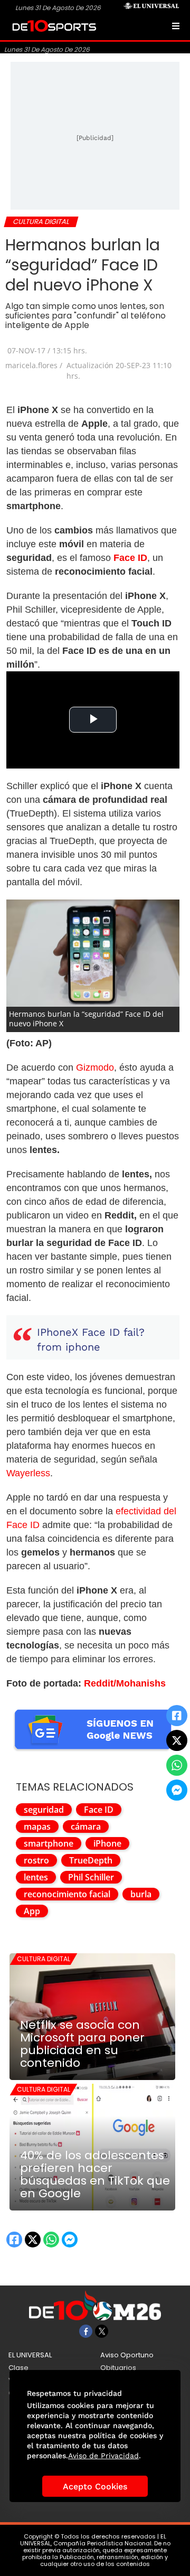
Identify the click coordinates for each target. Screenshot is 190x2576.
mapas (37, 1826)
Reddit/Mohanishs (125, 1683)
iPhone (107, 1843)
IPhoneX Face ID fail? (91, 1332)
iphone (83, 1347)
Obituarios (118, 2368)
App (32, 1911)
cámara (86, 1826)
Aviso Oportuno (127, 2355)
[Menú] (176, 26)
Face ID (99, 1810)
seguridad (44, 1810)
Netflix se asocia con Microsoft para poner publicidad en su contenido (82, 2044)
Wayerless (28, 1473)
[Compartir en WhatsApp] (177, 1765)
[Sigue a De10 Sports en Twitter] (102, 2331)
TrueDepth (91, 1860)
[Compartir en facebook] (177, 1716)
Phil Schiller (91, 1877)
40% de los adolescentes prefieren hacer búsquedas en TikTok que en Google (95, 2175)
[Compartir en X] (177, 1740)
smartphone (49, 1843)
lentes (36, 1877)
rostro (36, 1860)
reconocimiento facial (67, 1894)
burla (141, 1894)
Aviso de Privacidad (103, 2456)
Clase (18, 2368)
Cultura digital (44, 1959)
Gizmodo (95, 1067)
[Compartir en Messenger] (177, 1790)
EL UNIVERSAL (30, 2355)
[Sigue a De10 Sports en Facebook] (86, 2331)
